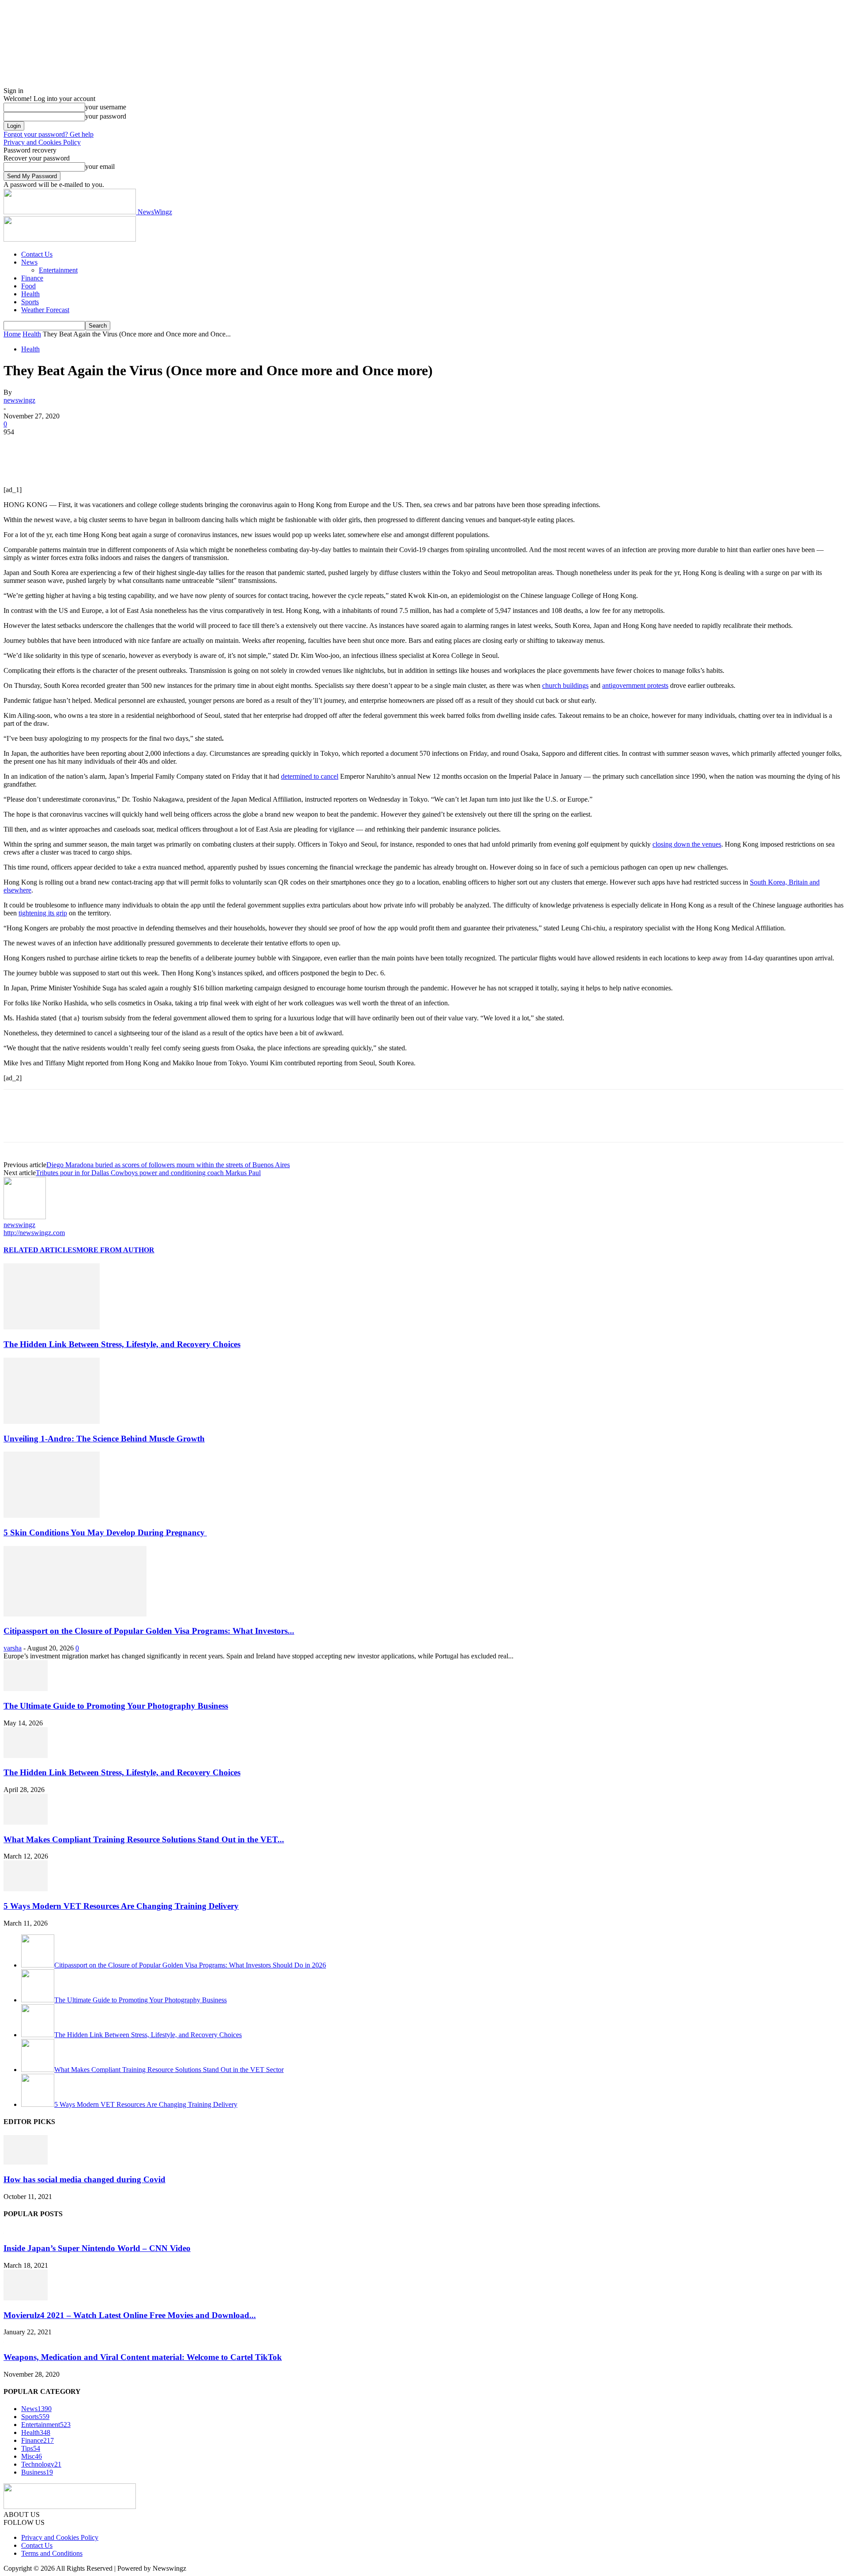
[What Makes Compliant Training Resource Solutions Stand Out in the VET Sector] (26, 1822)
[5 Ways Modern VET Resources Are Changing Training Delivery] (26, 1889)
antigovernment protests (635, 685)
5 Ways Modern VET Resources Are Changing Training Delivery (121, 1906)
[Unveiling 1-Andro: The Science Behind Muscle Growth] (52, 1421)
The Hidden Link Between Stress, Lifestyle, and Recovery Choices (122, 1344)
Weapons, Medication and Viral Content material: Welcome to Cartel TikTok (143, 2357)
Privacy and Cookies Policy (42, 142)
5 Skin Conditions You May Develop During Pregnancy (105, 1533)
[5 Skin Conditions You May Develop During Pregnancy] (52, 1515)
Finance (32, 278)
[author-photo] (25, 1217)
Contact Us (37, 254)
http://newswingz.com (34, 1233)
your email (100, 166)
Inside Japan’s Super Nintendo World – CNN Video (97, 2248)
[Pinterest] (82, 445)
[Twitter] (50, 445)
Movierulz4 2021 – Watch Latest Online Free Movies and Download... (130, 2315)
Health (30, 294)
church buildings (565, 685)
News (29, 262)
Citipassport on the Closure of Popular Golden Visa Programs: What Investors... (149, 1631)
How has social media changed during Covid (84, 2179)
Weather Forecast (45, 310)
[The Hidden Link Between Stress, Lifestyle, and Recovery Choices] (52, 1327)
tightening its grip (43, 913)
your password (106, 116)
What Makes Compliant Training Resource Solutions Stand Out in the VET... (144, 1839)
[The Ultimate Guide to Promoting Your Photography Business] (26, 1689)
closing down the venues (687, 844)
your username (106, 107)
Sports (30, 302)
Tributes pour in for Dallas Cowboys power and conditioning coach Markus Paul (148, 1173)
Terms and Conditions (52, 2553)
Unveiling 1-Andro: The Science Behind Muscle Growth (104, 1439)
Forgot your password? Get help (49, 134)
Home (12, 334)
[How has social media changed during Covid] (26, 2162)
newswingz (19, 400)
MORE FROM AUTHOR (115, 1250)
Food (28, 286)
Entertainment (58, 270)
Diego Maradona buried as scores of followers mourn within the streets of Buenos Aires (168, 1165)
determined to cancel (310, 776)
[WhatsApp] (113, 445)
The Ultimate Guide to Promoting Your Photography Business (116, 1706)
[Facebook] (18, 445)
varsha (13, 1648)
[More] (146, 445)
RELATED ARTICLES (40, 1250)
